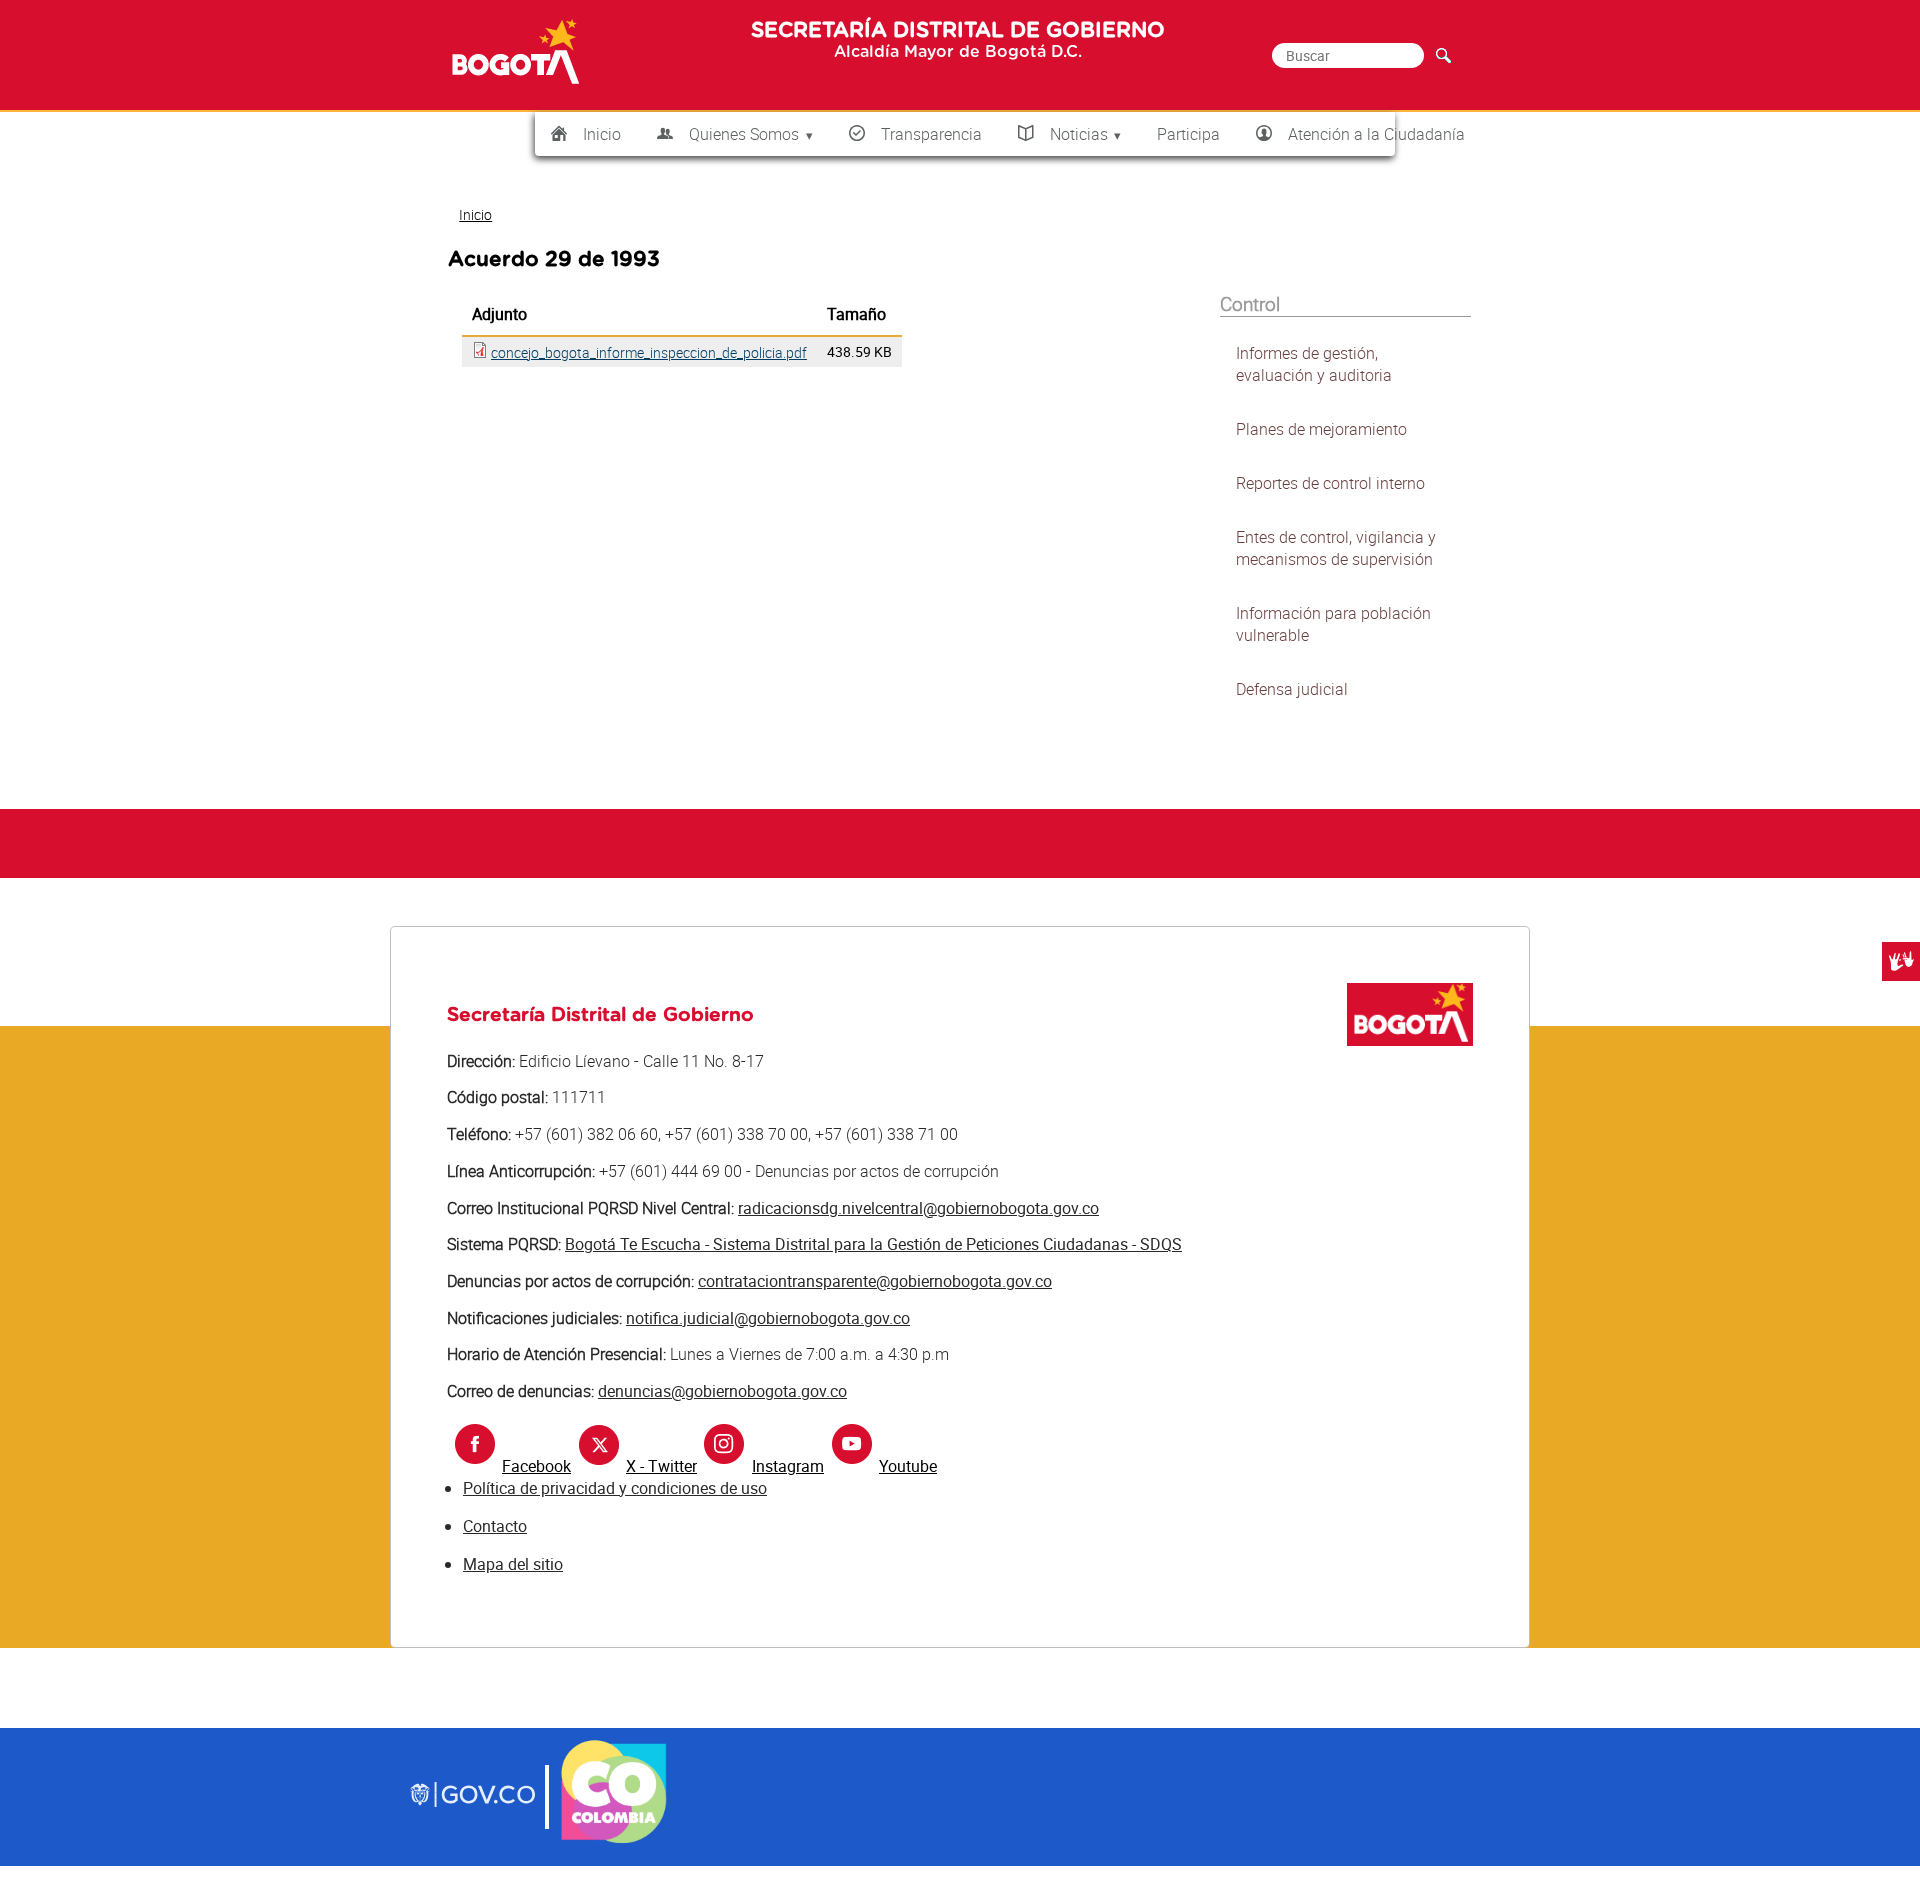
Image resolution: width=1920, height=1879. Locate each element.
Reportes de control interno (1330, 483)
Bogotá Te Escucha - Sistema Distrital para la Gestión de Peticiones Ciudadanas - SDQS (873, 1244)
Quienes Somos (744, 134)
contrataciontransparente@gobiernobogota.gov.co (875, 1281)
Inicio (602, 134)
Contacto (495, 1526)
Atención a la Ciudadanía (1376, 134)
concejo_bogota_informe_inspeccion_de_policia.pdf (649, 352)
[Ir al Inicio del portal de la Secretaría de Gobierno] (1410, 1040)
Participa (1188, 134)
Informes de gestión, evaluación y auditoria (1314, 364)
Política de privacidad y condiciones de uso (615, 1488)
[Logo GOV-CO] (472, 1797)
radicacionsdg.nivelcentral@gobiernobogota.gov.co (918, 1208)
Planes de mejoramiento (1321, 429)
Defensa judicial (1292, 689)
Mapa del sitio (513, 1564)
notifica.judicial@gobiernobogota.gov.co (768, 1318)
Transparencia (931, 134)
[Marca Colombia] (614, 1840)
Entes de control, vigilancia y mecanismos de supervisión (1336, 548)
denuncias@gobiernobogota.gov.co (722, 1391)
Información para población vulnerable (1333, 624)
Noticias (1079, 134)
